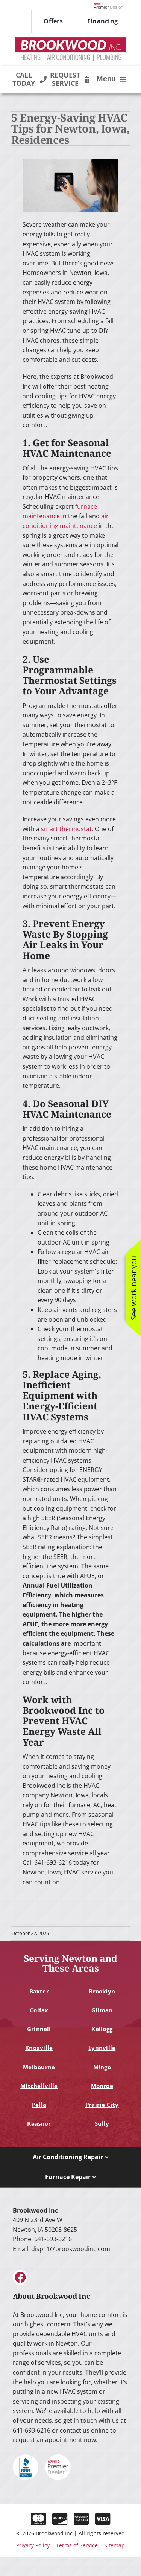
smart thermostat (66, 829)
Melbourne (39, 2067)
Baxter (39, 1991)
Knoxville (39, 2048)
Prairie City (102, 2105)
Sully (102, 2123)
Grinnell (39, 2029)
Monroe (102, 2086)
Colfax (39, 2010)
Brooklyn (102, 1991)
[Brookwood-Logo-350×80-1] (70, 40)
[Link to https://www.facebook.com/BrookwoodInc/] (20, 2277)
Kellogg (102, 2029)
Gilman (102, 2010)
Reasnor (39, 2123)
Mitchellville (39, 2086)
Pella (39, 2105)
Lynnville (102, 2048)
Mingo (102, 2067)
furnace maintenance (60, 511)
